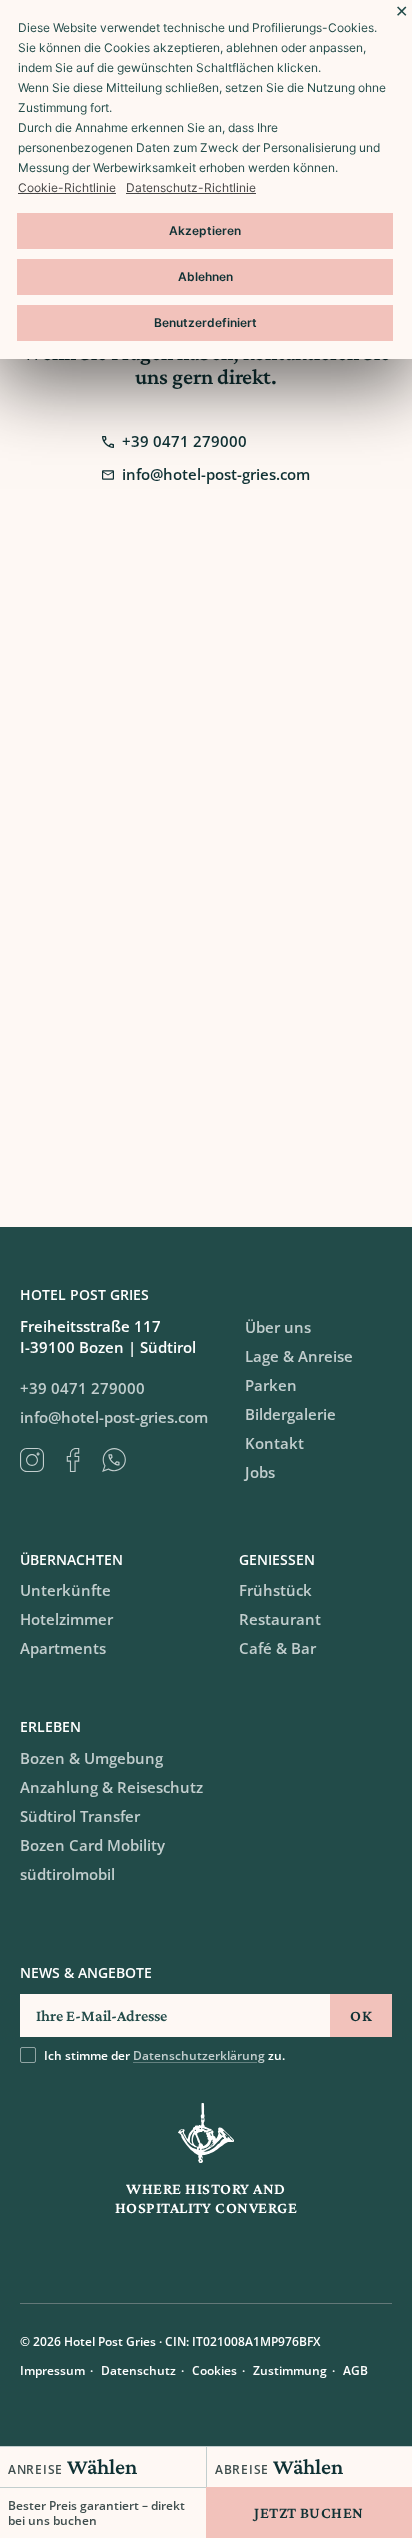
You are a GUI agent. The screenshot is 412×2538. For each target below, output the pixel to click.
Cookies (214, 2370)
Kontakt (274, 1443)
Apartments (63, 1648)
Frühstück (275, 1590)
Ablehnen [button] (205, 276)
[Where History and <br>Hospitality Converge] (206, 2133)
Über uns (278, 1327)
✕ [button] (401, 11)
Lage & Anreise (299, 1356)
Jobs (260, 1472)
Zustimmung (290, 2370)
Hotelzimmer (66, 1619)
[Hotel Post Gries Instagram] (40, 1460)
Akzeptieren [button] (205, 230)
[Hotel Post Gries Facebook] (81, 1460)
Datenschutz (138, 2370)
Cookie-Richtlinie (67, 187)
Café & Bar (277, 1648)
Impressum (52, 2370)
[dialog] (206, 179)
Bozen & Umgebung (91, 1758)
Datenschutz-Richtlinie (191, 187)
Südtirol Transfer (80, 1816)
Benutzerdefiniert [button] (205, 322)
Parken (271, 1385)
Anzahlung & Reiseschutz (111, 1787)
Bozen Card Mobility (92, 1845)
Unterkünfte (65, 1590)
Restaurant (280, 1619)
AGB (355, 2370)
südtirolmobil (67, 1874)
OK (361, 2015)
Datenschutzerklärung (199, 2055)
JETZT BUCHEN (309, 2512)
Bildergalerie (290, 1414)
